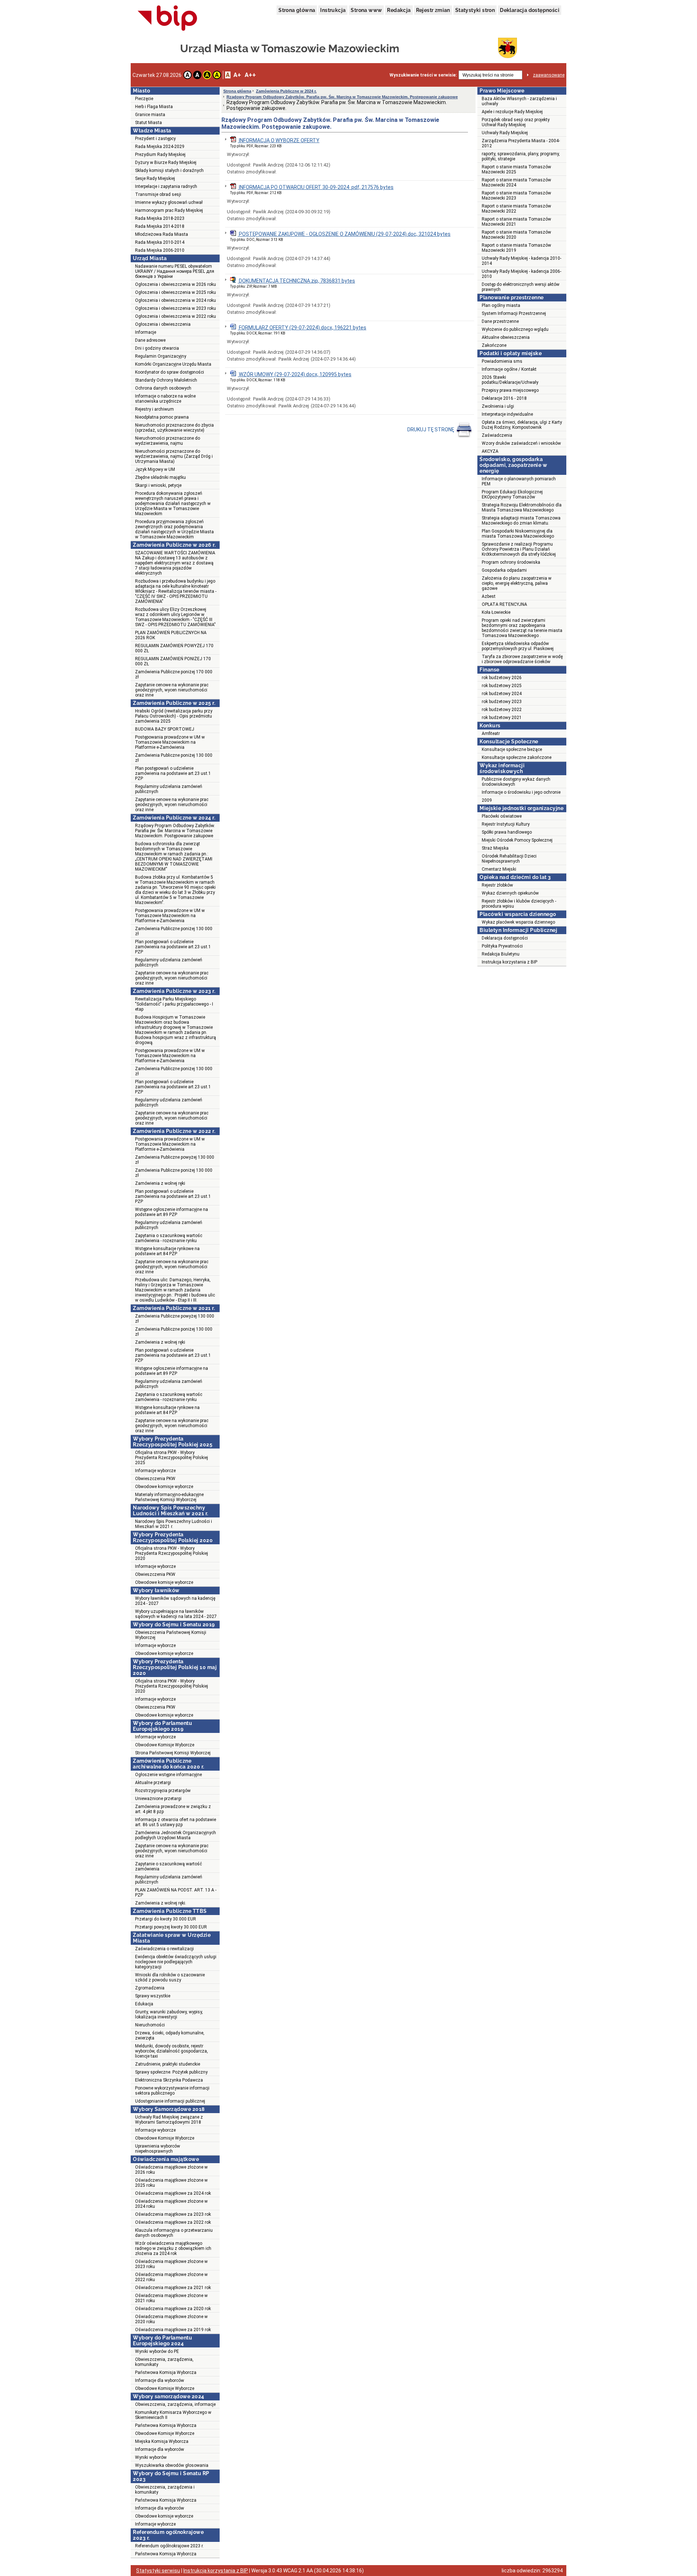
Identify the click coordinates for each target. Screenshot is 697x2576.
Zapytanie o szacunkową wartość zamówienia (168, 1866)
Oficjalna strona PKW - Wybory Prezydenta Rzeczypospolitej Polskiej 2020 (172, 1553)
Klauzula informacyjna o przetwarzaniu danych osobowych (174, 2233)
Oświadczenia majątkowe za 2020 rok (173, 2309)
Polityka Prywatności (502, 946)
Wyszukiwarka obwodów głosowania (172, 2465)
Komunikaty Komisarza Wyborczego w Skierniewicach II (173, 2415)
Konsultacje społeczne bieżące (512, 749)
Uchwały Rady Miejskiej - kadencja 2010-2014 (521, 261)
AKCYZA (490, 451)
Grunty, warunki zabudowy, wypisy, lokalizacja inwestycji (169, 2014)
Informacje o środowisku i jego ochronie (521, 792)
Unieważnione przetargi (158, 1799)
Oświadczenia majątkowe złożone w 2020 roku (171, 2319)
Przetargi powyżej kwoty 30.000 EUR (171, 1927)
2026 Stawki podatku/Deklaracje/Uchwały (510, 380)
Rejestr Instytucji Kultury (506, 824)
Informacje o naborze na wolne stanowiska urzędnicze (165, 399)
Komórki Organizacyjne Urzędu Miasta (173, 364)
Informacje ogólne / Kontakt (509, 369)
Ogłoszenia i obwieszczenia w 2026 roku (176, 284)
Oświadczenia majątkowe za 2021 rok (173, 2288)
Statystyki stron (475, 10)
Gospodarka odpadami (504, 570)
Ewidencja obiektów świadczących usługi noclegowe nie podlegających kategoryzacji (176, 1962)
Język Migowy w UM (155, 469)
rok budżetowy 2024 (502, 694)
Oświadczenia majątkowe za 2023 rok (173, 2214)
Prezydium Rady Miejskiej (160, 155)
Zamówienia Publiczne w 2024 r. (286, 91)
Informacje (146, 332)
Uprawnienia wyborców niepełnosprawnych (158, 2149)
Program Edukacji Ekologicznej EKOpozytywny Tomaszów (512, 494)
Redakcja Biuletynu (501, 954)
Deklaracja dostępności (530, 10)
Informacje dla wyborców (160, 2380)
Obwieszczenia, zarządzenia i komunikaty (165, 2490)
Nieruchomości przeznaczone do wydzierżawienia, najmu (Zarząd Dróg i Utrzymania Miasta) (174, 456)
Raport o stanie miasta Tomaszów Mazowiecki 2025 (516, 169)
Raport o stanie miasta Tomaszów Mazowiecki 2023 (516, 196)
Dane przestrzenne (500, 321)
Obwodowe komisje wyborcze (164, 1487)
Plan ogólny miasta (501, 305)
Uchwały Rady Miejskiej (505, 133)
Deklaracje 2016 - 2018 (504, 398)
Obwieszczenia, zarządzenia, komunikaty (164, 2362)
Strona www (366, 10)
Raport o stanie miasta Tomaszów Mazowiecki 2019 (516, 248)
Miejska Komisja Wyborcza (162, 2441)
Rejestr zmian (433, 10)
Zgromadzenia (150, 1988)
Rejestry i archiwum (154, 409)
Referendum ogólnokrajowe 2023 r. (169, 2546)
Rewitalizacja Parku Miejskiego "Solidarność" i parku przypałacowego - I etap (174, 1004)
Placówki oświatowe (502, 816)
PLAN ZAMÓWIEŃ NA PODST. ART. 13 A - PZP (176, 1893)
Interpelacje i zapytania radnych (166, 186)
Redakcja (399, 10)
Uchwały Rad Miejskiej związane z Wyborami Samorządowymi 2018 (169, 2120)
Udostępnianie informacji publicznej (170, 2101)
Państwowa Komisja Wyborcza (166, 2372)
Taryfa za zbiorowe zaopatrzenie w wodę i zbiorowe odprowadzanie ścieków (522, 659)
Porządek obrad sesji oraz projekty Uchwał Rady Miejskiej (516, 122)
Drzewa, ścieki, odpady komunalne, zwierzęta (170, 2035)
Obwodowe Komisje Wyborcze (165, 1745)
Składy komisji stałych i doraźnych (169, 170)
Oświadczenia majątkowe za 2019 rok (173, 2330)
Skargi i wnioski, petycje (158, 485)
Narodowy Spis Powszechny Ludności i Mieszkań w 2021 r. (174, 1524)
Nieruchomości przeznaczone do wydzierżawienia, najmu (168, 441)
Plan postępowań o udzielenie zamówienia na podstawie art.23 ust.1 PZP (173, 773)
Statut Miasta (148, 123)
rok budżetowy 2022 (502, 710)
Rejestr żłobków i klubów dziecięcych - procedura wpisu (519, 904)
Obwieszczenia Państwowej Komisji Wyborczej (171, 1635)
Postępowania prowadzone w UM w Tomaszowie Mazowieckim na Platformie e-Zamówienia (170, 742)
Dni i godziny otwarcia (157, 348)
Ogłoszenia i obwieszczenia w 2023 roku (176, 308)
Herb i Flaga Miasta (154, 107)
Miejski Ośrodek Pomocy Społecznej (517, 840)
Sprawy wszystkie (153, 1996)
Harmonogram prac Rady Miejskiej (169, 210)
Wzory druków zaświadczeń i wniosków (521, 443)
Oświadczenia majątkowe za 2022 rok (173, 2222)
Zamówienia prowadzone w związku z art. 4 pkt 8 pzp (173, 1809)
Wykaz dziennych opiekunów (510, 893)
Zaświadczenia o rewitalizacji (164, 1949)
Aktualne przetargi (153, 1783)
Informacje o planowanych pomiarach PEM (519, 481)
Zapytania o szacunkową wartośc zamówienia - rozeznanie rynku (169, 1238)
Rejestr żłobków (497, 885)
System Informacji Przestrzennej (514, 313)
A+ (237, 75)
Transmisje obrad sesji (158, 194)
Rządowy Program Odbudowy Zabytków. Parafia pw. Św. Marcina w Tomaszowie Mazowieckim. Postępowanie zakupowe (175, 831)
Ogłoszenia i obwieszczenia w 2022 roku (176, 316)
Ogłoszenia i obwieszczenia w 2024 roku (176, 300)
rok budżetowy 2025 (502, 686)
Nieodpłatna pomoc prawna (162, 417)
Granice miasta (150, 115)
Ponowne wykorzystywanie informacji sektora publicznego (172, 2091)
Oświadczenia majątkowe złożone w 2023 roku (171, 2264)
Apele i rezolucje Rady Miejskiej (512, 112)
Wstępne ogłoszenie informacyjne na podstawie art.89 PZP (172, 1212)
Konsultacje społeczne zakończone (517, 757)
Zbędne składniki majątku (160, 477)
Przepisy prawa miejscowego (510, 390)
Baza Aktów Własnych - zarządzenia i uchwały (519, 101)
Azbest (489, 596)
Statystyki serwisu (158, 2571)
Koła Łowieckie (496, 612)
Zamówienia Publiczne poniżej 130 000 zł (174, 758)
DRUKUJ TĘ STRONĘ (431, 430)
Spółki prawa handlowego (507, 832)
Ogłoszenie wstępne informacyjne (168, 1775)
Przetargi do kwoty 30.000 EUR (166, 1919)
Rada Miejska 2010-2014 (160, 242)
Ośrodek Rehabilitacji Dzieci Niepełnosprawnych (509, 859)
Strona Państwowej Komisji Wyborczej (173, 1753)
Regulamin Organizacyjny (161, 356)
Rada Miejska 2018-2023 (160, 218)
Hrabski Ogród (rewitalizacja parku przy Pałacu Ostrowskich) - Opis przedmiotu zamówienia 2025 (174, 716)
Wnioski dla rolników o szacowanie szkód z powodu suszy (170, 1977)
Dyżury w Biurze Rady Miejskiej (166, 163)
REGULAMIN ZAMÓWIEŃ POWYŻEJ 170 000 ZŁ (174, 648)
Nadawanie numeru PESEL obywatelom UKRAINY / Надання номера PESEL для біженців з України (175, 271)
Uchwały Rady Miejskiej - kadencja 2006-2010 (521, 274)
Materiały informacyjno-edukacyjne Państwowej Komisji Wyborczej (169, 1497)
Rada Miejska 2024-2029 (160, 147)
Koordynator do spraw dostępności (170, 372)
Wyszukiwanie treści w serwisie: (423, 75)
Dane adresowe (150, 340)
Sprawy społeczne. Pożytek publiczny (171, 2072)
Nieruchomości (150, 2025)
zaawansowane (549, 75)
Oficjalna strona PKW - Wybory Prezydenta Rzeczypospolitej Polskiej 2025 (172, 1458)
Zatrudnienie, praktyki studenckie (168, 2064)
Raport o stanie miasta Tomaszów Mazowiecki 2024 (516, 182)
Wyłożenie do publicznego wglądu (515, 329)
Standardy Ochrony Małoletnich (166, 380)
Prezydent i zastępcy (155, 139)
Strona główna (297, 10)
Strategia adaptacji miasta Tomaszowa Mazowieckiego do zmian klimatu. (521, 521)
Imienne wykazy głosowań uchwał (169, 202)
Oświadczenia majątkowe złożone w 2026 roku (171, 2170)
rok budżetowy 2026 (502, 678)
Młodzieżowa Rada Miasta (162, 234)
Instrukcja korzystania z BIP (509, 962)
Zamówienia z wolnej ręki (160, 1183)
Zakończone (494, 345)
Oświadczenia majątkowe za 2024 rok (173, 2193)
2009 (487, 800)
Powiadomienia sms (502, 361)
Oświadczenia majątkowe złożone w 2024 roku (171, 2204)
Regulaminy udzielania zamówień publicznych (169, 789)
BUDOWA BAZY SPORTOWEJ (165, 729)
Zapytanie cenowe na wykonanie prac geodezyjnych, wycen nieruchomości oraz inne (172, 690)
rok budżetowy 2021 (502, 718)
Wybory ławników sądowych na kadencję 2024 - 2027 (175, 1601)
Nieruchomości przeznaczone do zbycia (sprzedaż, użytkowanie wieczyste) (174, 428)
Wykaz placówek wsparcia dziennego (518, 922)
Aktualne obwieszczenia (506, 337)
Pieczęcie (144, 99)
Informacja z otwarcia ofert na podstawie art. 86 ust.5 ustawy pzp (176, 1822)
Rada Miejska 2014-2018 (160, 226)
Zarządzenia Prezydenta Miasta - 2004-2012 (521, 143)
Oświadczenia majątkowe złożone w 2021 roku (171, 2298)
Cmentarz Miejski (499, 869)
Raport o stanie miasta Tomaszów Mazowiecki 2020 (516, 235)
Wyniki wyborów (151, 2457)
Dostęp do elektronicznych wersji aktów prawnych (521, 287)
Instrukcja (333, 10)
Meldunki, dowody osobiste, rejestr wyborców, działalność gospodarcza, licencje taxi (172, 2051)
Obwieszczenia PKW (155, 1479)
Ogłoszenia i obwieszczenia (163, 324)
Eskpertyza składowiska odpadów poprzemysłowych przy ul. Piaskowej (518, 646)
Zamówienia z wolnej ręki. (161, 1903)
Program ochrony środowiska (511, 562)
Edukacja (144, 2004)
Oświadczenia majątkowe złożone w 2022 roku (171, 2277)
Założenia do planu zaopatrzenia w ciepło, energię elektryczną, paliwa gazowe (517, 583)
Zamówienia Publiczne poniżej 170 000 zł (174, 674)
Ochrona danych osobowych (163, 388)
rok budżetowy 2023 (502, 702)
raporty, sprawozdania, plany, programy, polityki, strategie (521, 156)
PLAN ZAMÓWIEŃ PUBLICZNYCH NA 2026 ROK (171, 635)
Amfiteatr (491, 734)
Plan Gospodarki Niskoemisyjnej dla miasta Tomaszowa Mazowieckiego (518, 534)
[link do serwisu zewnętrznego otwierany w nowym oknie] (168, 19)
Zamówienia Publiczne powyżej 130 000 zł (175, 1160)
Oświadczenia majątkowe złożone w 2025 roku (171, 2183)
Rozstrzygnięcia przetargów (163, 1791)
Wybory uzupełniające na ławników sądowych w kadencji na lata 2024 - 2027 (176, 1614)
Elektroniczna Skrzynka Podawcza (169, 2080)
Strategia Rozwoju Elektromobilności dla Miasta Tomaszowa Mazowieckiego (522, 508)
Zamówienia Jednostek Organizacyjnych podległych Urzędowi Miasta (176, 1835)
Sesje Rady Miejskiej (155, 178)
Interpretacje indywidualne (507, 414)
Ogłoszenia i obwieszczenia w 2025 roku (176, 292)
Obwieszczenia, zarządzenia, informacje (175, 2404)
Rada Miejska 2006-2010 (160, 250)
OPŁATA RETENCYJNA (504, 604)
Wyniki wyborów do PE (157, 2351)
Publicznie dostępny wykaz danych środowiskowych (516, 782)
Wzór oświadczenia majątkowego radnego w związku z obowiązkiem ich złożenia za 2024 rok (173, 2248)
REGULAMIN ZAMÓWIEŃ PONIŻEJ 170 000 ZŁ (173, 661)
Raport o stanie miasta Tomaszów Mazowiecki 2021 (516, 222)
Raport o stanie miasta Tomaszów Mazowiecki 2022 (516, 209)
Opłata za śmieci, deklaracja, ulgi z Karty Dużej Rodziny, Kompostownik (522, 425)
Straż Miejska (495, 848)
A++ (250, 75)
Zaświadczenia (497, 435)
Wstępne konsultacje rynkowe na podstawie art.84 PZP (167, 1251)
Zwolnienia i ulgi (498, 406)
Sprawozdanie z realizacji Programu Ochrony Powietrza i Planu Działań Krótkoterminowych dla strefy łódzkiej (519, 549)
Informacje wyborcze (155, 1471)
